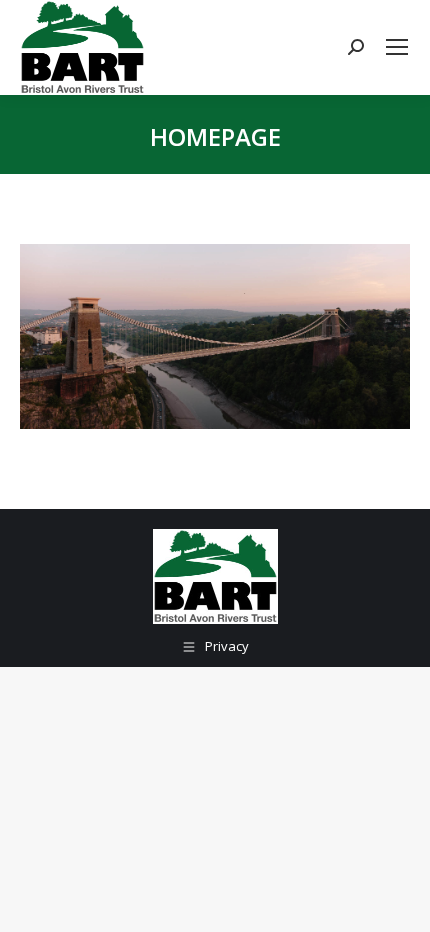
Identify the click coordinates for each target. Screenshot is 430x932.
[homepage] (215, 337)
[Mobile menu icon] (397, 47)
